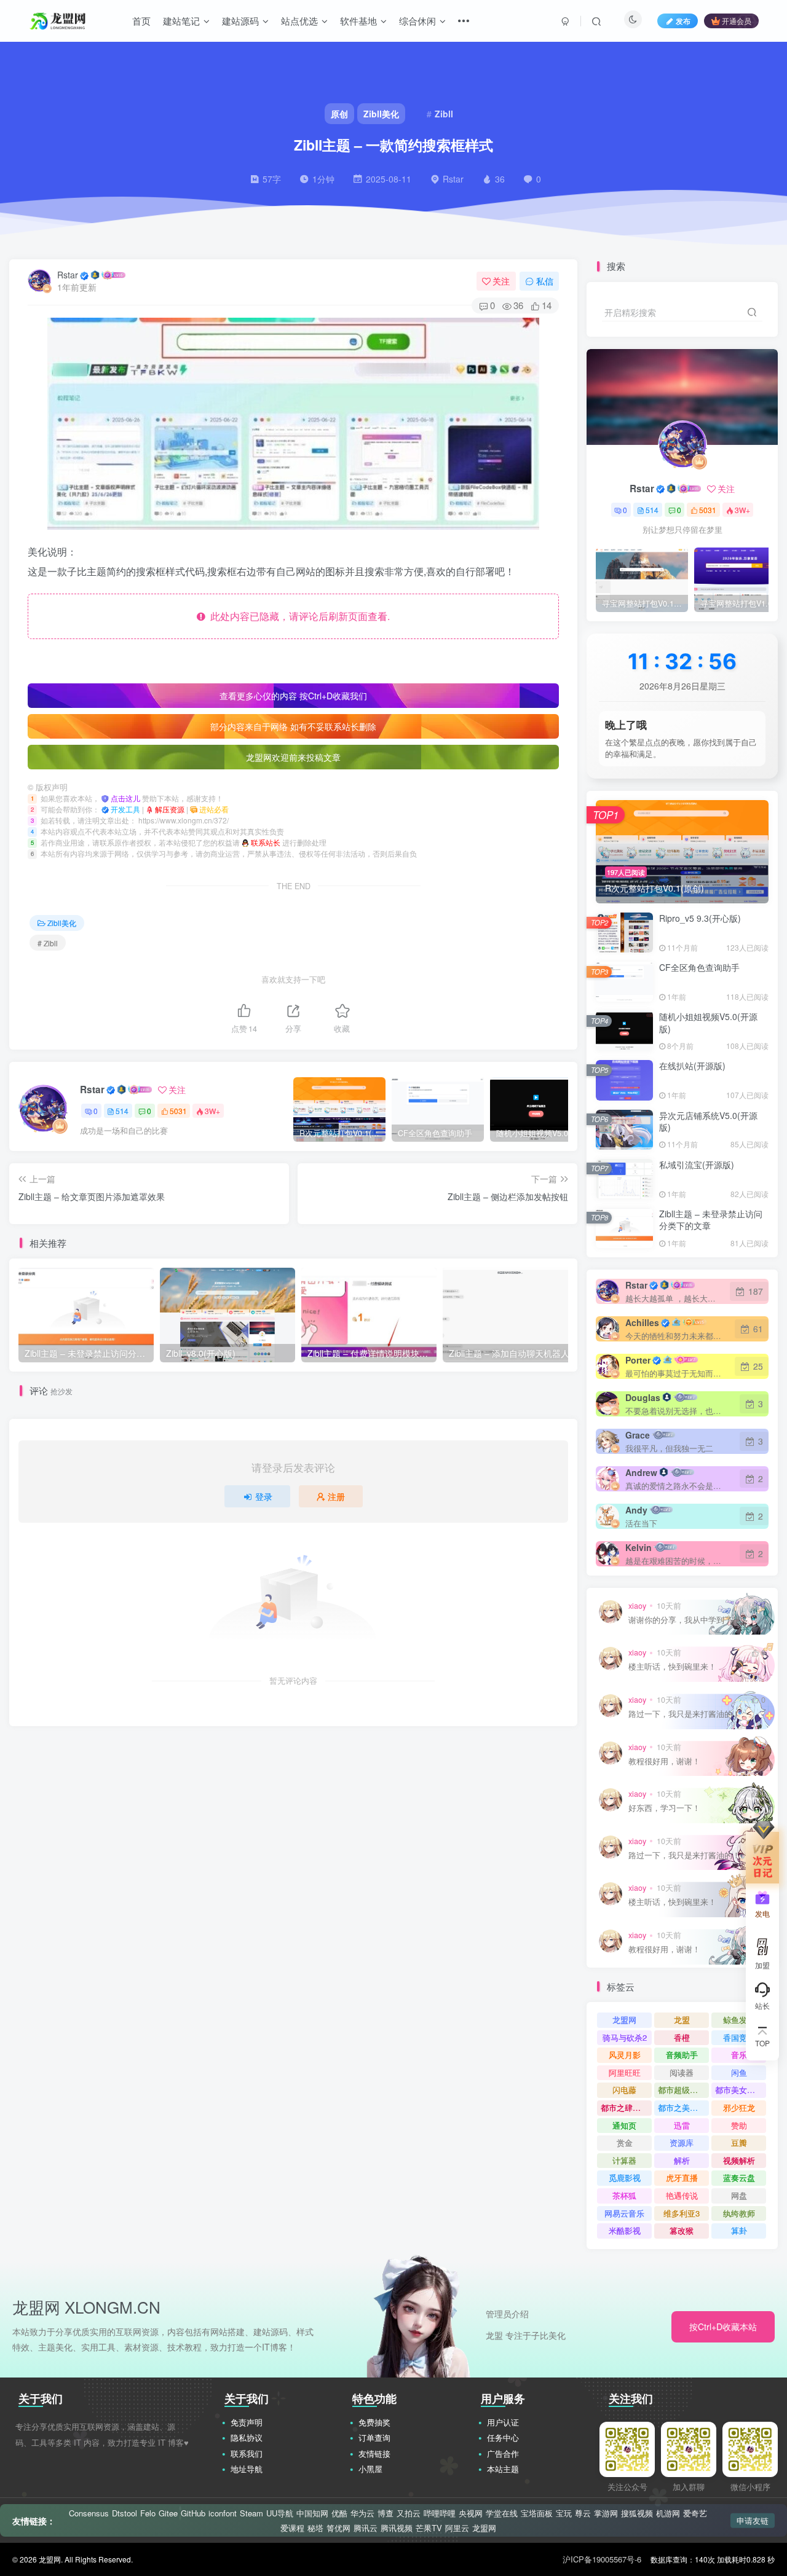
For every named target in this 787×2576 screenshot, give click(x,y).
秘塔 (315, 2528)
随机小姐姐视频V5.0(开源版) (708, 1023)
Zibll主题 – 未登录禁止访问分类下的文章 (711, 1220)
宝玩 (564, 2513)
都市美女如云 (739, 2090)
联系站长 (267, 842)
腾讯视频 (397, 2528)
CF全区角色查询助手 (699, 967)
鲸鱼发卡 (739, 2020)
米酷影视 (625, 2230)
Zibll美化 (62, 923)
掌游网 (606, 2513)
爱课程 (292, 2528)
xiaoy (637, 1606)
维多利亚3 (682, 2213)
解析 (682, 2160)
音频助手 (682, 2055)
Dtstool (125, 2513)
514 (122, 1111)
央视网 (471, 2513)
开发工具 (126, 809)
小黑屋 (370, 2469)
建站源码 (240, 21)
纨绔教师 (739, 2213)
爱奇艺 (695, 2513)
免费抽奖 (374, 2422)
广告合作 (503, 2453)
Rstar (68, 275)
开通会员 (737, 21)
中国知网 (312, 2513)
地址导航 (247, 2469)
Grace (638, 1435)
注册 (336, 1496)
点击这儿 (126, 798)
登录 (264, 1496)
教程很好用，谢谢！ (664, 1761)
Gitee (168, 2513)
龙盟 (682, 2020)
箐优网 (338, 2528)
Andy (636, 1510)
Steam (251, 2513)
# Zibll (48, 943)
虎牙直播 (682, 2177)
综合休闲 (417, 21)
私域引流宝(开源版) (697, 1164)
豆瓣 (739, 2142)
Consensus (89, 2513)
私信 (545, 281)
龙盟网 (624, 2020)
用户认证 (503, 2422)
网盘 (739, 2195)
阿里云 (457, 2528)
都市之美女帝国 (683, 2107)
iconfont (223, 2513)
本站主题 (503, 2469)
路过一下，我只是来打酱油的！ (684, 1714)
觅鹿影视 (625, 2177)
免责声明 (247, 2422)
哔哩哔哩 (440, 2513)
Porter (638, 1360)
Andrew (641, 1472)
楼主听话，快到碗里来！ (672, 1667)
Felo (148, 2513)
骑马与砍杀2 (625, 2037)
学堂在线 (502, 2513)
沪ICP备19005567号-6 (602, 2559)
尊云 (583, 2513)
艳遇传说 (682, 2195)
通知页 (624, 2125)
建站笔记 (181, 21)
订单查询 (374, 2437)
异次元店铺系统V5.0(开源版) (708, 1121)
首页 (141, 21)
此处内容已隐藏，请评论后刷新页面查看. (298, 616)
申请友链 (753, 2520)
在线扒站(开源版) (692, 1066)
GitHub (193, 2513)
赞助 (739, 2125)
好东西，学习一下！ (664, 1808)
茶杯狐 (624, 2195)
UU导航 (280, 2513)
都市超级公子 (682, 2090)
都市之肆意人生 (626, 2107)
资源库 (682, 2142)
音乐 (739, 2055)
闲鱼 (739, 2072)
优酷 (339, 2513)
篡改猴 (682, 2230)
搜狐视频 (637, 2513)
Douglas (643, 1397)
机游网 (668, 2513)
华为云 (362, 2513)
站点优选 (299, 21)
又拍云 (409, 2513)
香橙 (682, 2037)
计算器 (624, 2160)
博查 (386, 2513)
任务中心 (503, 2437)
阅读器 (682, 2072)
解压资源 (171, 809)
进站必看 (214, 809)
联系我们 (247, 2453)
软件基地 (358, 21)
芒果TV (429, 2528)
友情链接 (374, 2453)
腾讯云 (366, 2528)
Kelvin (639, 1547)
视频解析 (739, 2160)
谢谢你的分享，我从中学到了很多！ (692, 1620)
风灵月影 (625, 2055)
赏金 (625, 2142)
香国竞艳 (739, 2037)
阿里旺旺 (625, 2072)
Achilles (642, 1322)
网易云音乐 (624, 2213)
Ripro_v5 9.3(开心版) (700, 918)
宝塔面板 (537, 2513)
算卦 (739, 2230)
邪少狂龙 (739, 2107)
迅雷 (682, 2125)
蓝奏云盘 (739, 2177)
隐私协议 (247, 2437)
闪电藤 (624, 2090)
